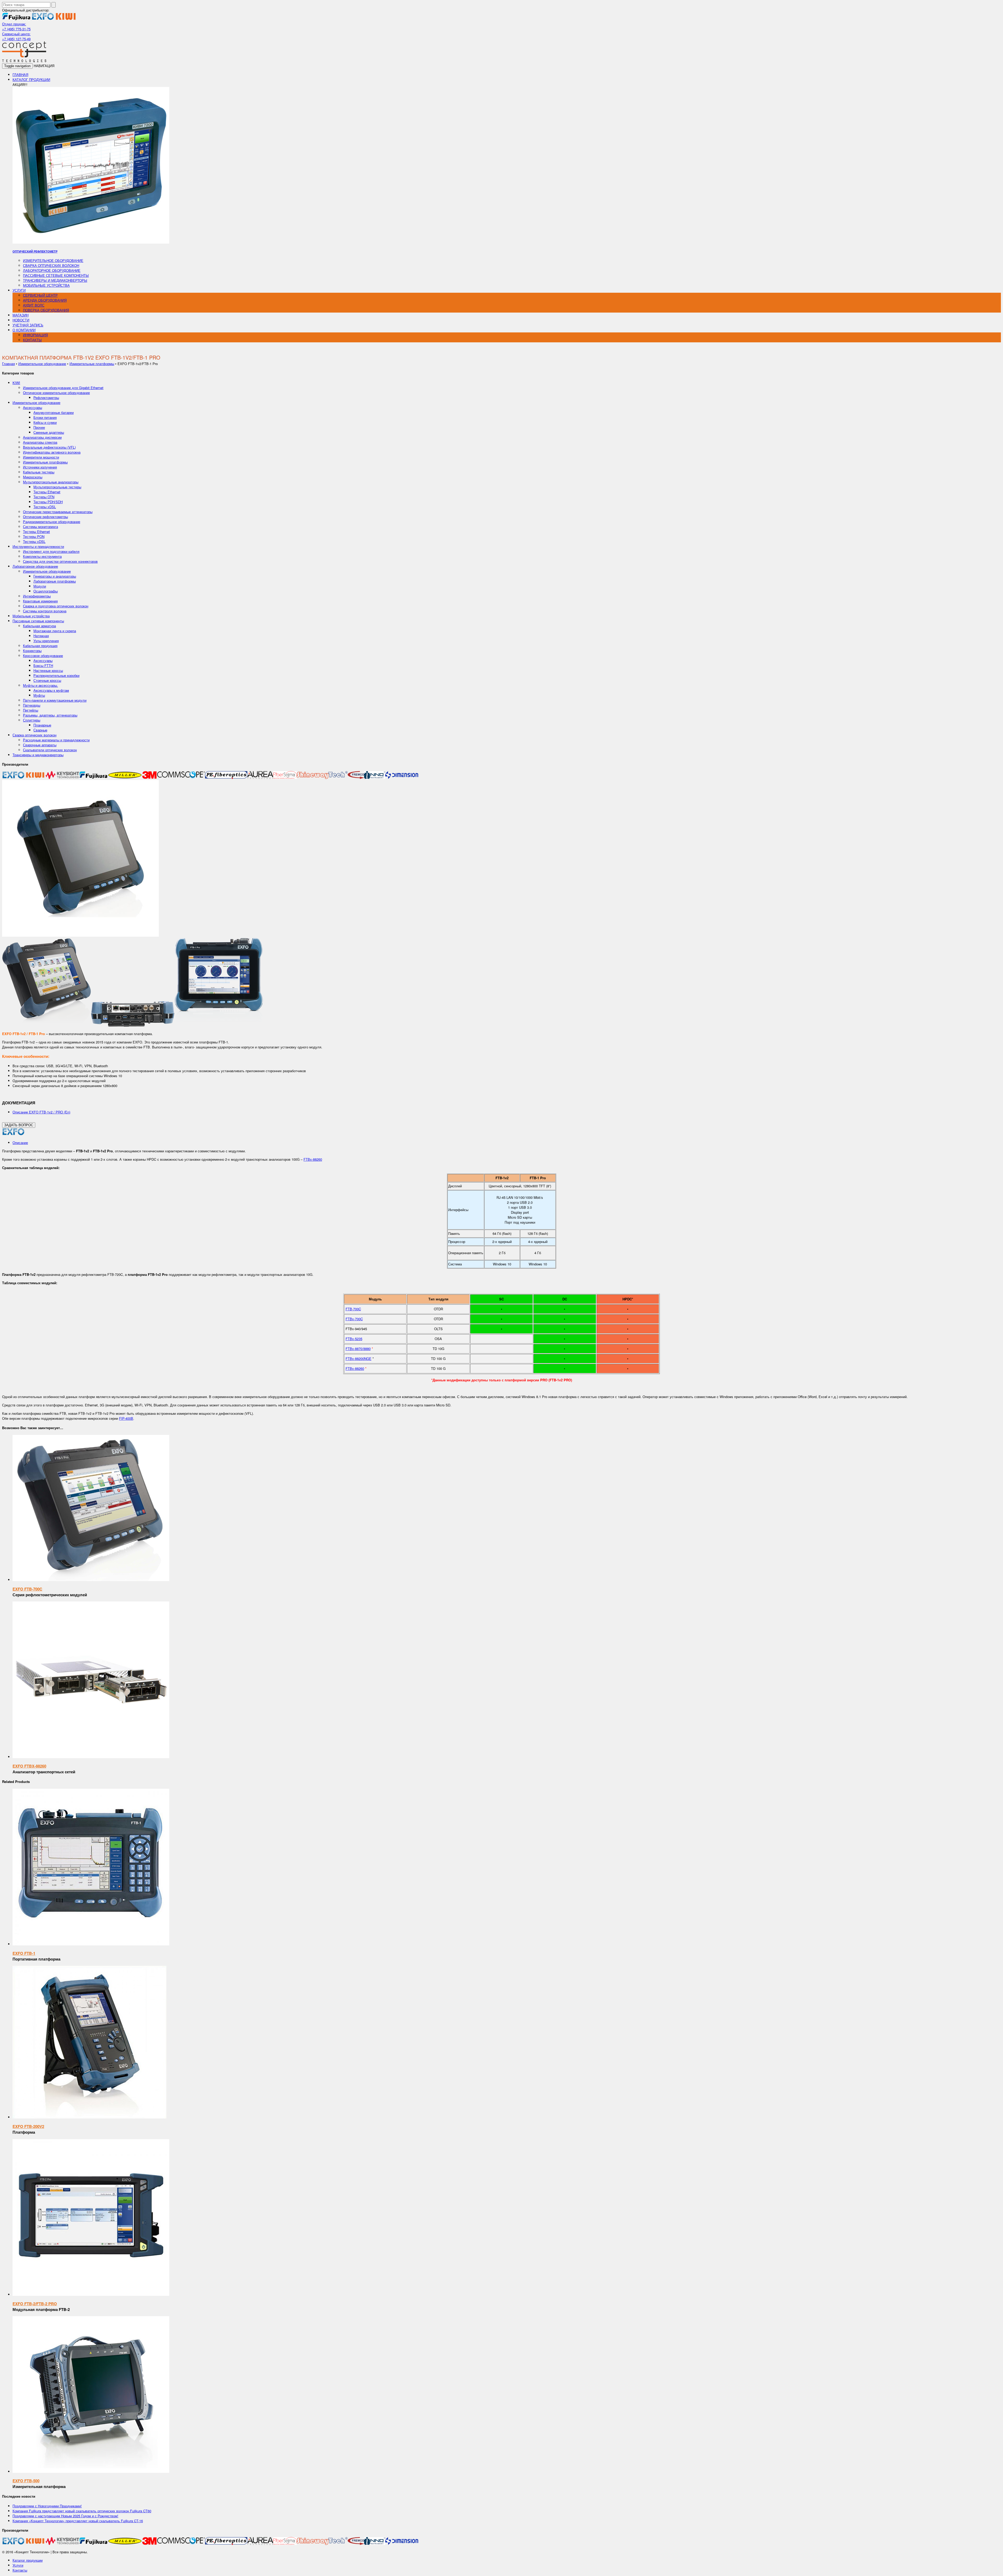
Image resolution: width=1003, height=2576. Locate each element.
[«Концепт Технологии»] (24, 61)
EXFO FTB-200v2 (28, 2126)
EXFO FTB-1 (24, 1953)
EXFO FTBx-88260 (29, 1766)
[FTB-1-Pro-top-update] (133, 1025)
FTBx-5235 (354, 1339)
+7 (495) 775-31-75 (16, 29)
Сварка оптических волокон (51, 265)
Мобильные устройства (46, 285)
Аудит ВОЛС (34, 305)
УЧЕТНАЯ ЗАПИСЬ (28, 325)
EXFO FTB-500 (26, 2481)
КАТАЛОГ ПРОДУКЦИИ (31, 80)
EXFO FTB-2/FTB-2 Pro (35, 2304)
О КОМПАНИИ (24, 330)
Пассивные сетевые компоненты (56, 275)
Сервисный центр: (16, 34)
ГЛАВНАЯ (20, 75)
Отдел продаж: (14, 24)
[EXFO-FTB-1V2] (80, 935)
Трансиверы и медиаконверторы (55, 280)
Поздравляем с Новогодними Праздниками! (47, 2506)
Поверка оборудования (46, 310)
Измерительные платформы (92, 364)
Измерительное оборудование (53, 260)
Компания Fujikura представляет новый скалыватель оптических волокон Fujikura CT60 (82, 2511)
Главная (8, 364)
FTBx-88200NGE (358, 1359)
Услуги (18, 2565)
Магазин (21, 315)
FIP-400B (126, 1418)
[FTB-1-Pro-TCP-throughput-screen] (219, 1025)
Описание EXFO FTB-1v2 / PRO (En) (41, 1112)
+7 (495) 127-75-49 (16, 39)
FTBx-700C (354, 1319)
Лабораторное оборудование (52, 270)
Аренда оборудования (45, 300)
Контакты (20, 2570)
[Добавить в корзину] (91, 1580)
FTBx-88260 (313, 1159)
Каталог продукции (28, 2560)
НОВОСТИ (21, 320)
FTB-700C (353, 1309)
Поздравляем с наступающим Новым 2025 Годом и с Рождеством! (65, 2516)
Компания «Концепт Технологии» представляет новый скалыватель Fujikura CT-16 (78, 2521)
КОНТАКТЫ (32, 340)
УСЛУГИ (19, 290)
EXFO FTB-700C (27, 1589)
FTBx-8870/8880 (358, 1349)
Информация (35, 335)
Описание (20, 1143)
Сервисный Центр (40, 295)
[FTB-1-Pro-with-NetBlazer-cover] (46, 1025)
